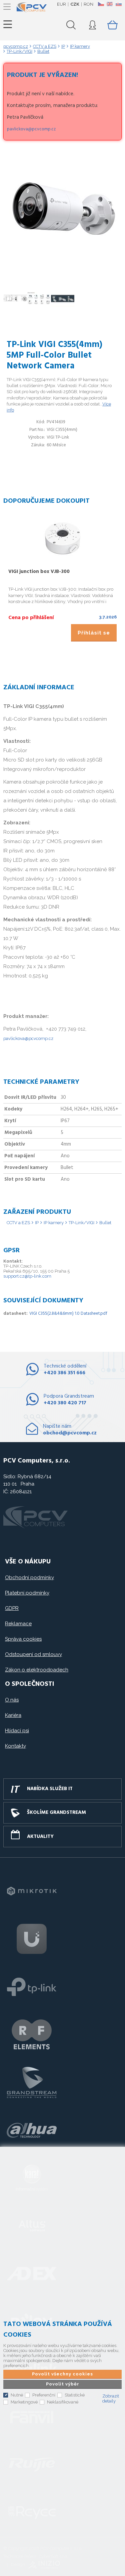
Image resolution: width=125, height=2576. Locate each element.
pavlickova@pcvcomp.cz (31, 129)
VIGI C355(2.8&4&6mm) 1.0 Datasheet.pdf (68, 1314)
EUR (61, 4)
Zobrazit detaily (111, 2398)
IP (37, 1223)
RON (88, 4)
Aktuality (40, 1837)
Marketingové (24, 2402)
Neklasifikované (63, 2402)
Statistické (75, 2395)
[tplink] (32, 1987)
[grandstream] (32, 2082)
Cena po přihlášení (31, 618)
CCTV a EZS (18, 1223)
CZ (101, 4)
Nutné (17, 2395)
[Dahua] (32, 2130)
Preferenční (44, 2395)
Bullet (105, 1223)
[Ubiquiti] (32, 1939)
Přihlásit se (94, 633)
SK (118, 4)
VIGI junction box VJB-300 (39, 572)
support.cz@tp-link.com (27, 1276)
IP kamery (54, 1223)
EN (110, 4)
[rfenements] (32, 2034)
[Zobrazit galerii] (63, 271)
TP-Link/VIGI (81, 1223)
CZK (75, 4)
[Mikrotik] (32, 1891)
